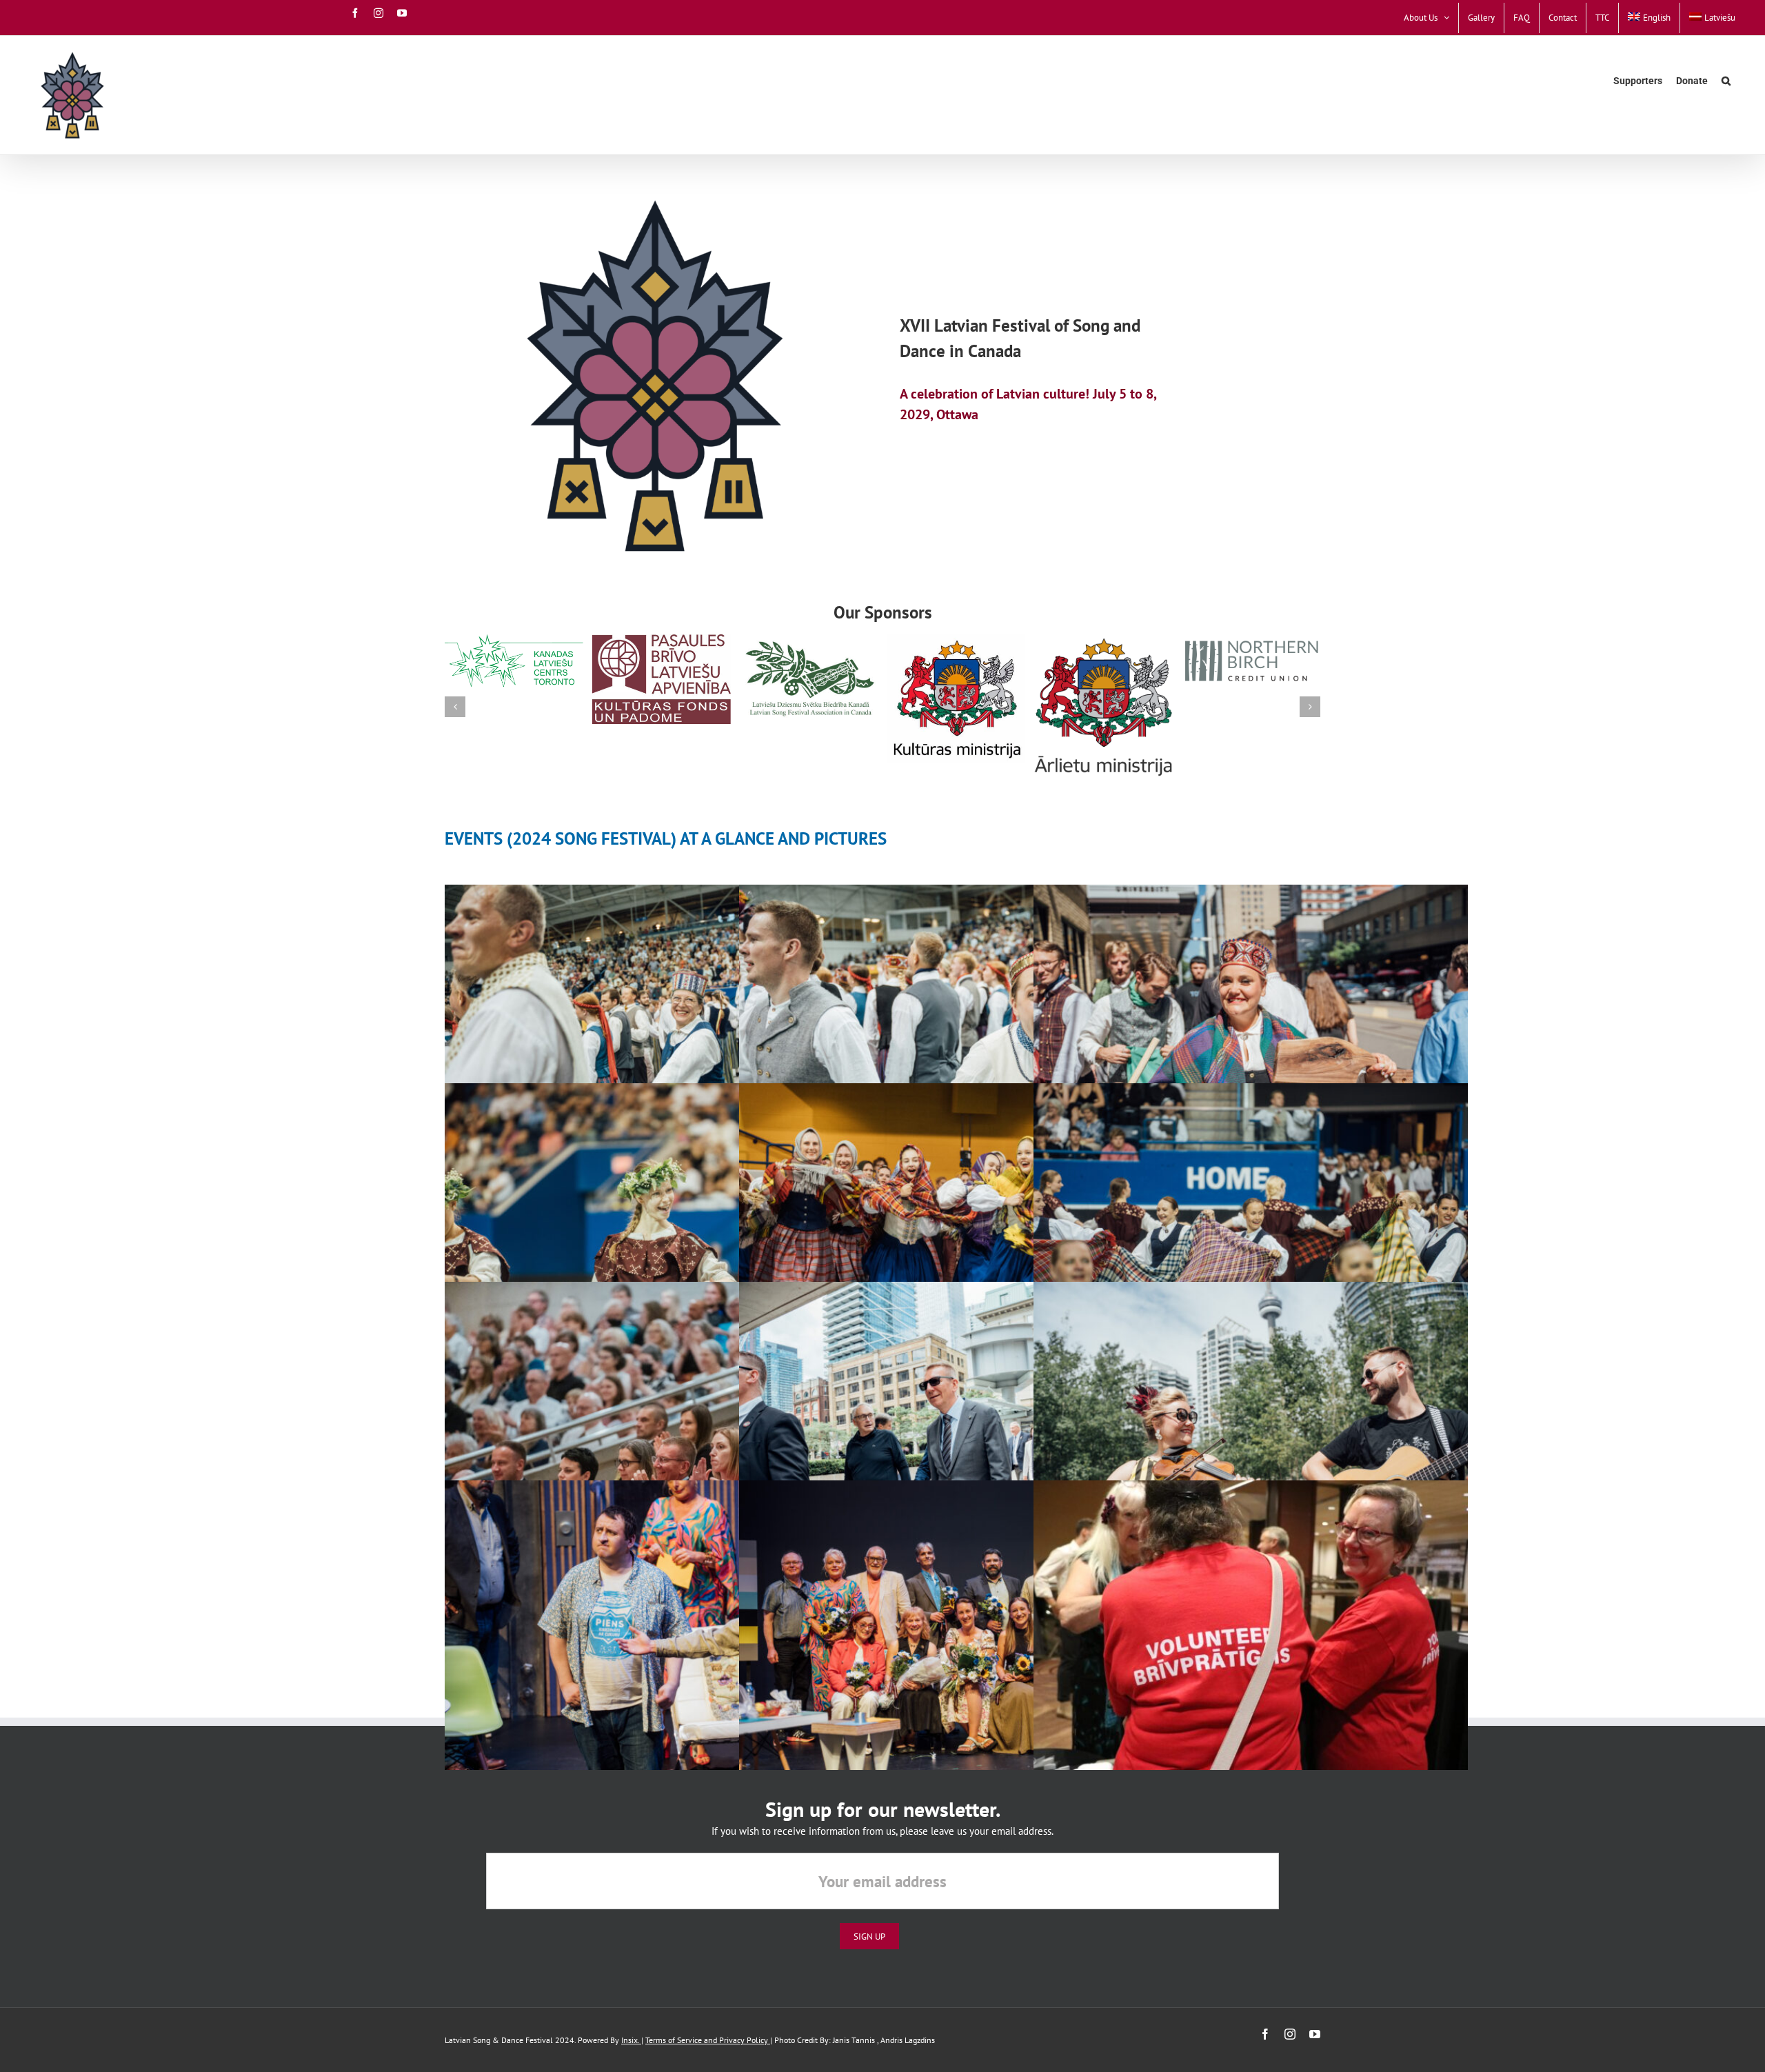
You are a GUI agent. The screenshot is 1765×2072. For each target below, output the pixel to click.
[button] (1726, 81)
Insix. (631, 2040)
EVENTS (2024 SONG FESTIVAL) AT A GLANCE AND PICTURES (666, 838)
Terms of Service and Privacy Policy (708, 2040)
